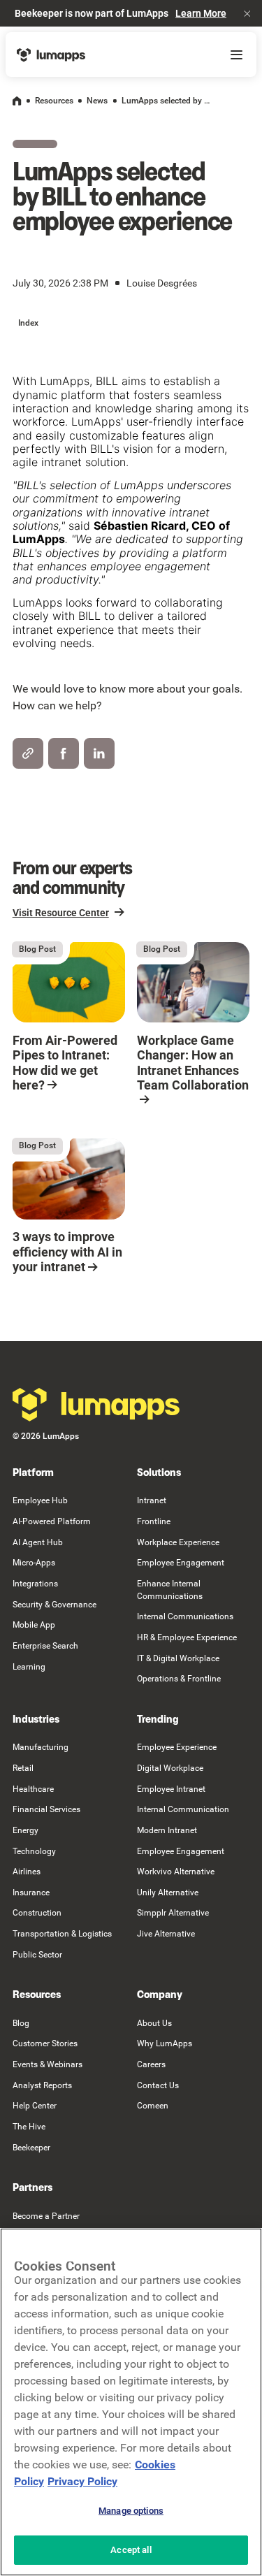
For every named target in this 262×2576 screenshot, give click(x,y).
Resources (54, 101)
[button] (247, 13)
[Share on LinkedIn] (99, 753)
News (97, 101)
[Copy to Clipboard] (28, 753)
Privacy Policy (82, 2481)
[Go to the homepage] (96, 1405)
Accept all (131, 2550)
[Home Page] (51, 55)
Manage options (131, 2511)
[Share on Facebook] (64, 753)
